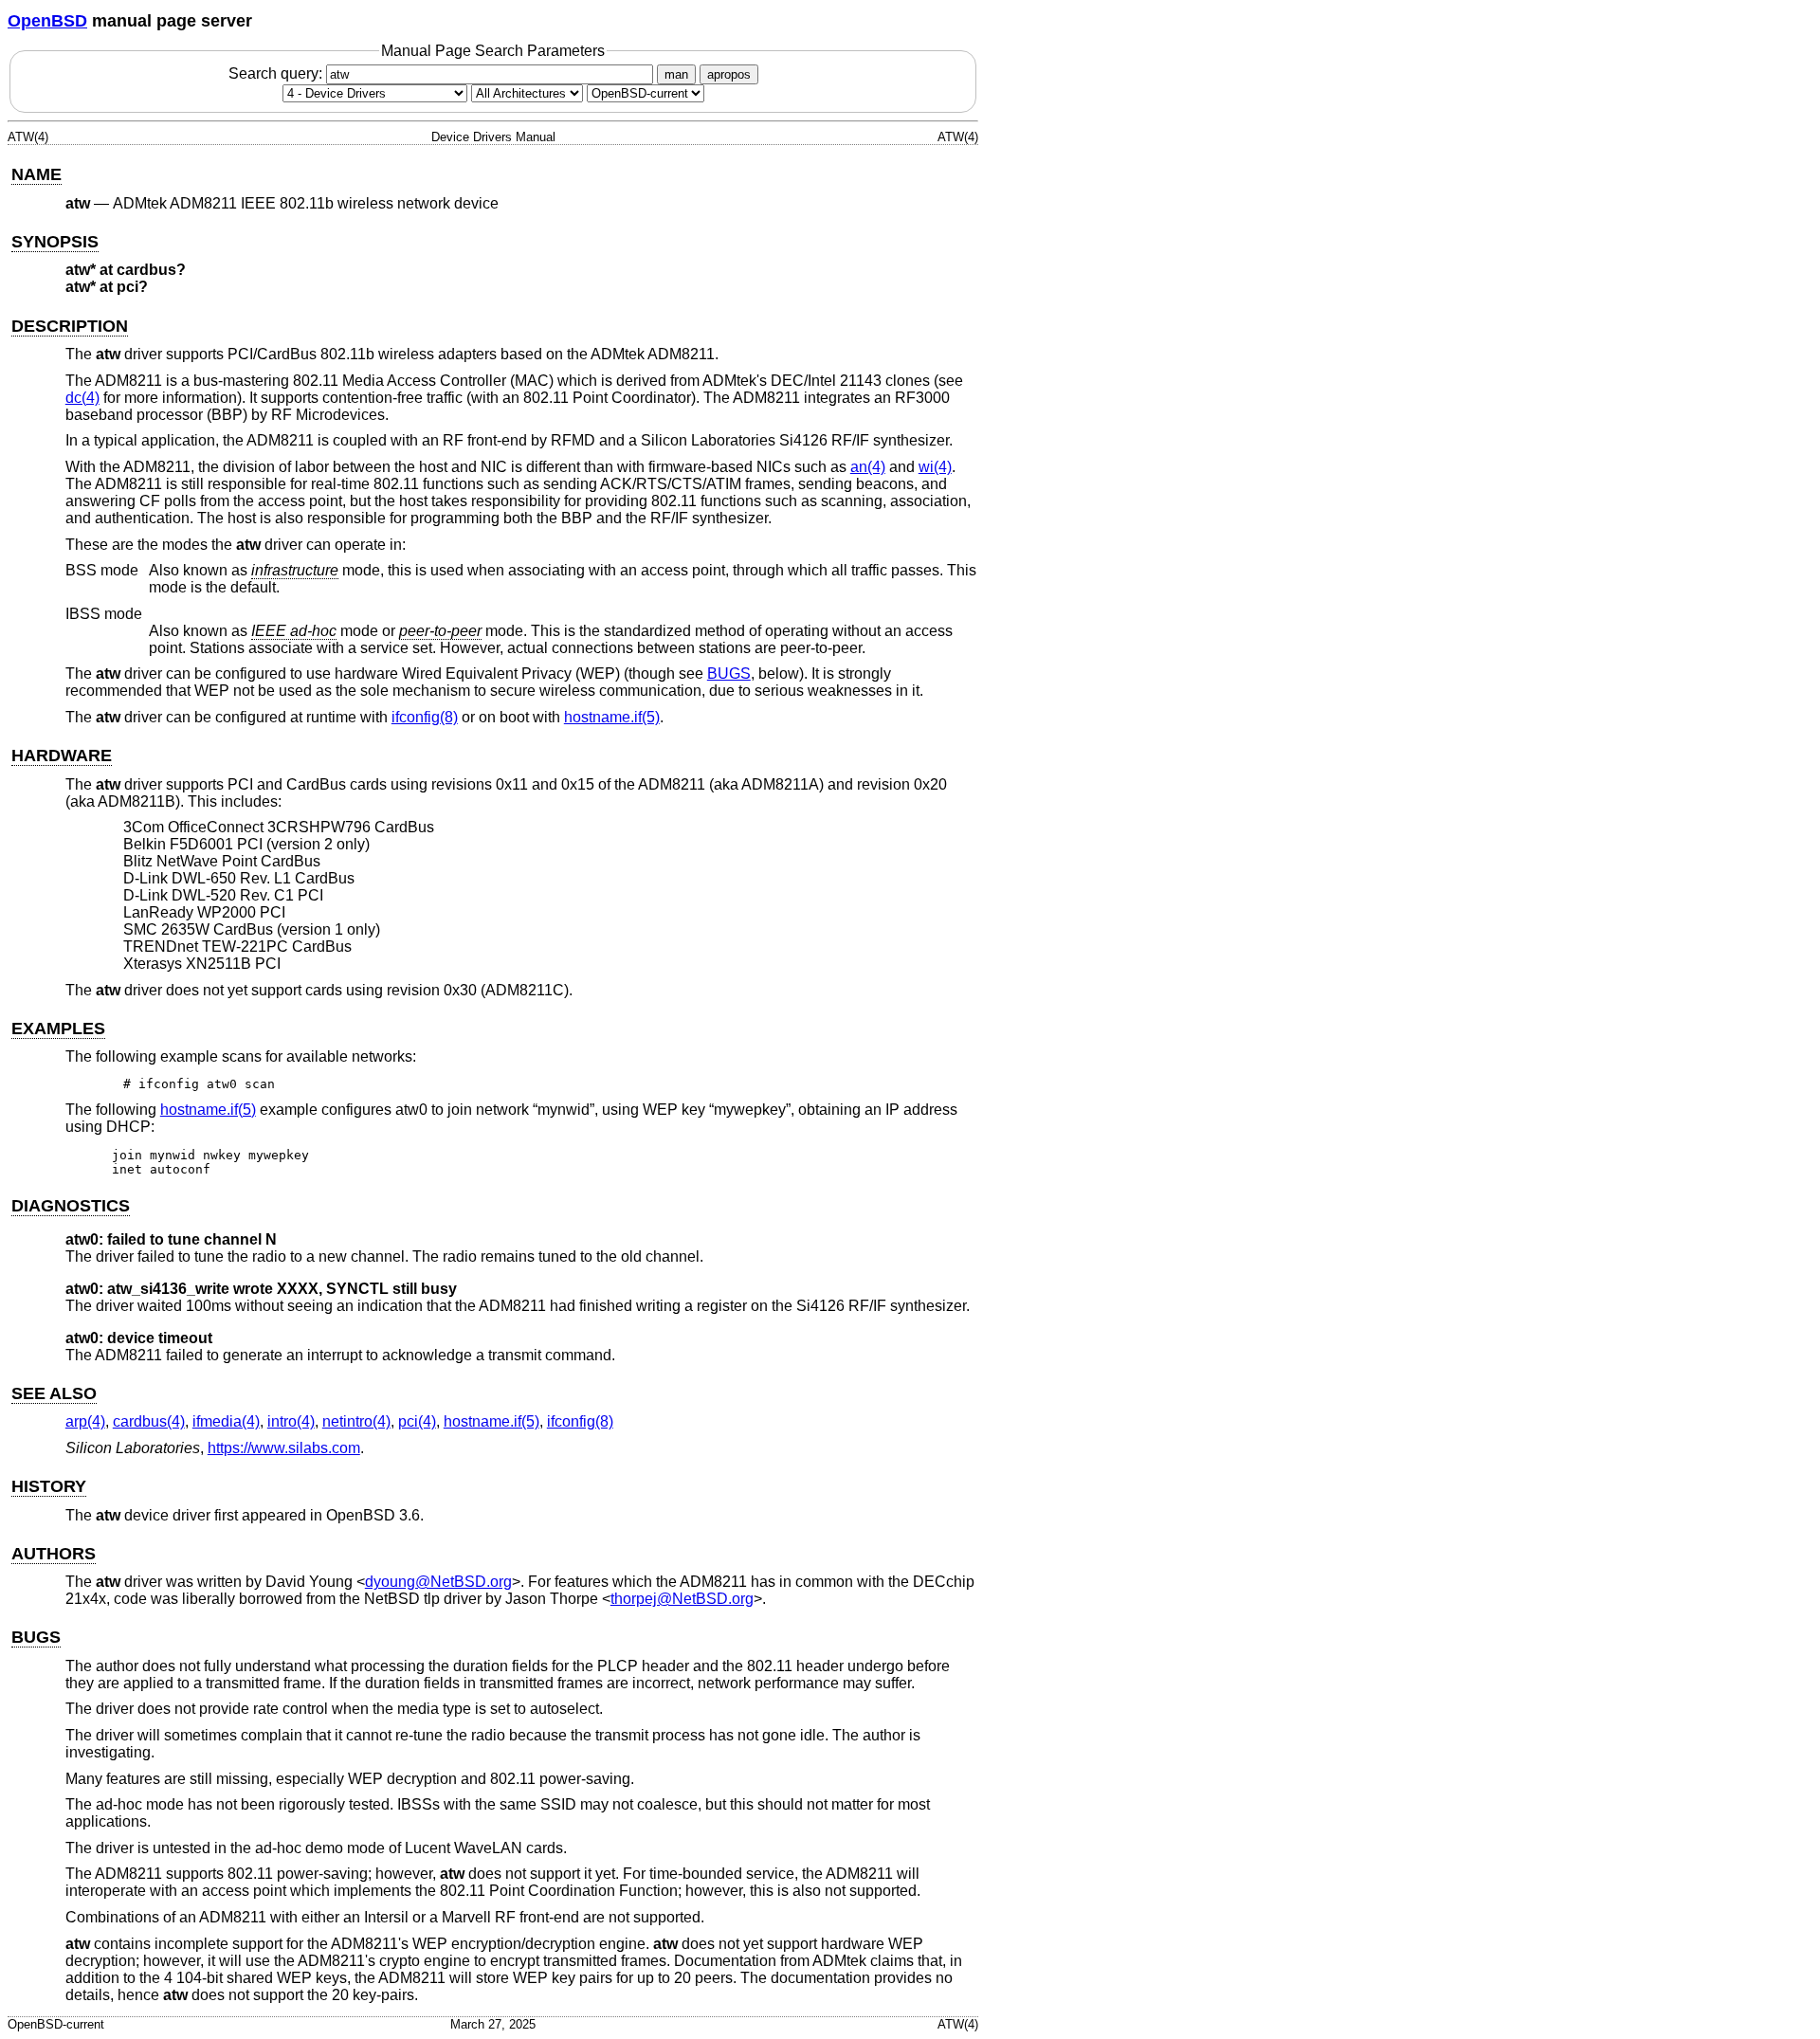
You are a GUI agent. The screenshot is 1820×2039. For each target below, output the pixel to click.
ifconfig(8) (425, 717)
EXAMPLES (58, 1029)
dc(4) (82, 398)
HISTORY (49, 1486)
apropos (729, 74)
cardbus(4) (149, 1421)
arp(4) (85, 1421)
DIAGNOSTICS (71, 1206)
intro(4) (291, 1421)
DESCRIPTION (70, 326)
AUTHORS (54, 1554)
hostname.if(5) (612, 717)
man (676, 74)
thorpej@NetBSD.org (682, 1599)
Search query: (277, 73)
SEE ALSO (54, 1393)
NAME (36, 174)
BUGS (729, 674)
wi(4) (935, 467)
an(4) (868, 467)
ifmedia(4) (226, 1421)
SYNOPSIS (55, 242)
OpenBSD (47, 21)
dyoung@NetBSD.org (438, 1582)
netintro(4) (356, 1421)
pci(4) (417, 1421)
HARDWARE (62, 756)
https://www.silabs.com (284, 1448)
